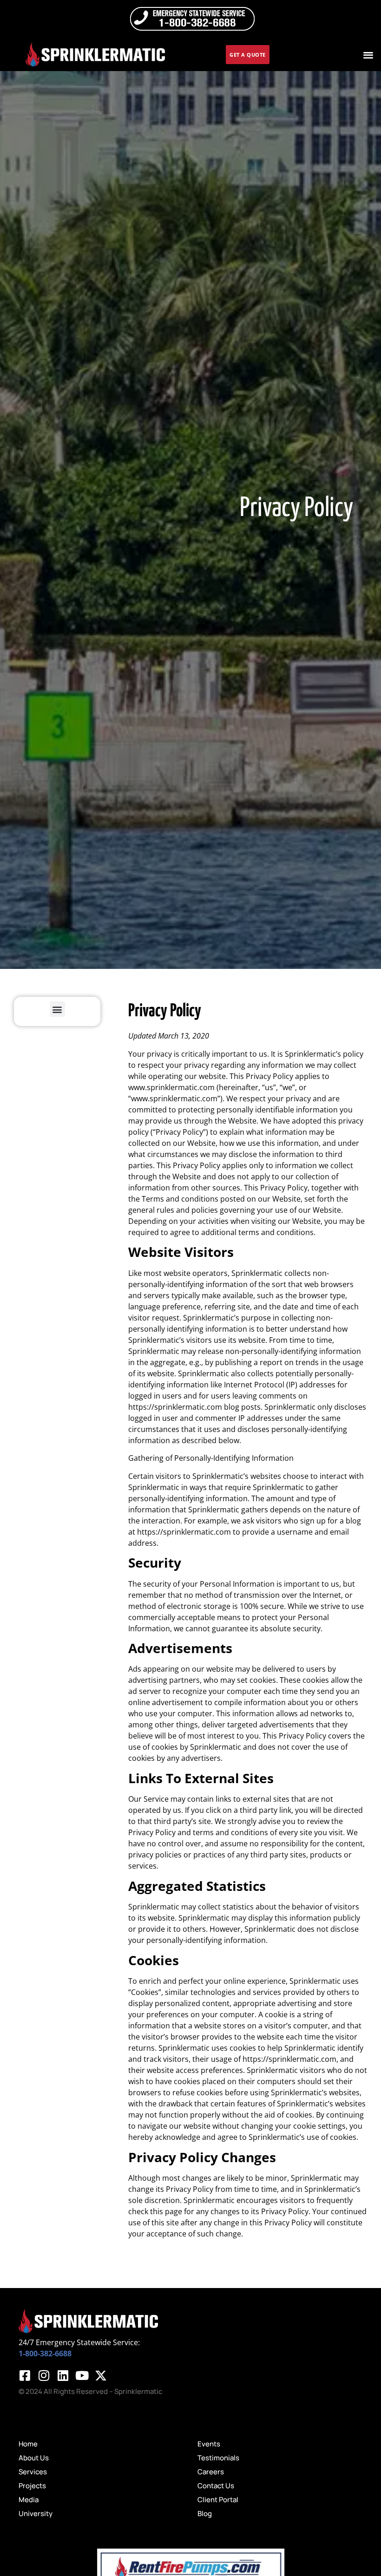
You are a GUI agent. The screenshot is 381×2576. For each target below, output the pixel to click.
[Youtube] (82, 2375)
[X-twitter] (101, 2375)
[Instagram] (44, 2375)
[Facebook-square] (25, 2375)
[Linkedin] (63, 2375)
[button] (369, 55)
